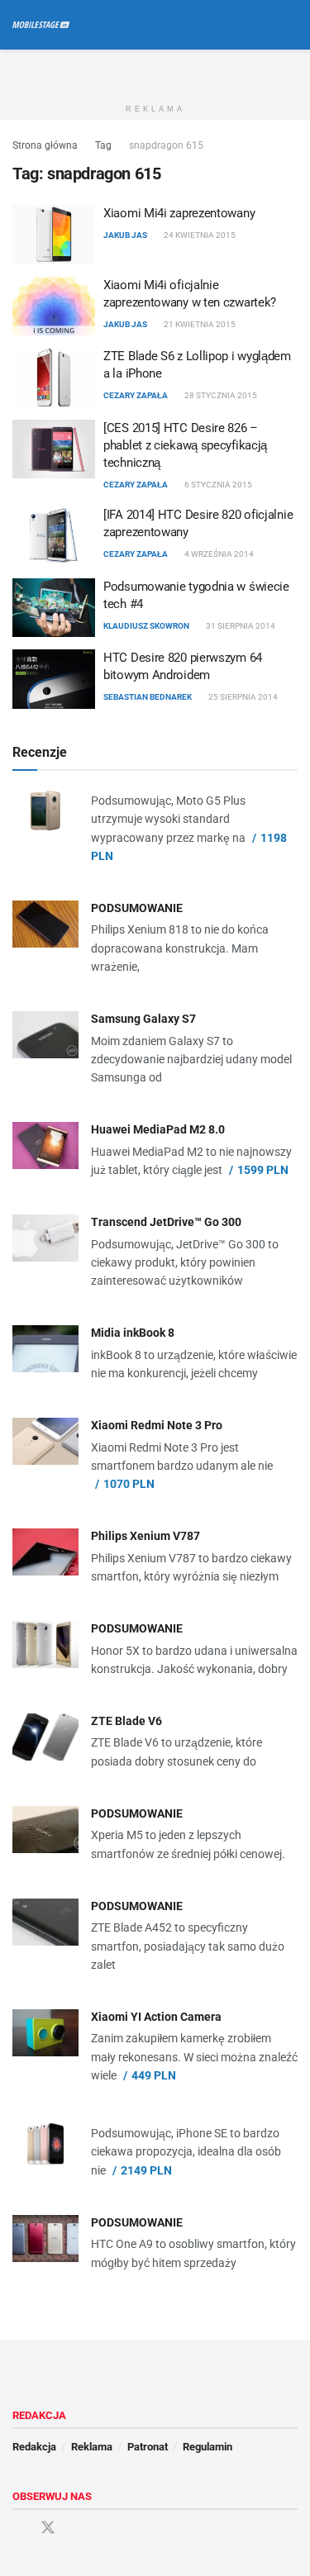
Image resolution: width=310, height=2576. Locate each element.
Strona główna (45, 145)
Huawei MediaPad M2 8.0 (158, 1129)
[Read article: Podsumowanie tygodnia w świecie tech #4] (54, 608)
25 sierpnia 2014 (242, 697)
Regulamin (207, 2447)
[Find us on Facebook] (18, 2528)
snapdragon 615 (166, 145)
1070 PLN (129, 1484)
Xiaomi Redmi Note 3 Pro (157, 1425)
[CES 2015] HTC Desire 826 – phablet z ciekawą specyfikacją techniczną (185, 445)
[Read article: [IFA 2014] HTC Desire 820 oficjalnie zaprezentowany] (54, 536)
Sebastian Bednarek (148, 697)
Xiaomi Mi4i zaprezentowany (179, 213)
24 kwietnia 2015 (199, 235)
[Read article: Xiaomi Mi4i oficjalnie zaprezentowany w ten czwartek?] (54, 307)
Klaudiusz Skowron (146, 626)
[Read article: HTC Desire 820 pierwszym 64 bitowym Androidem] (54, 679)
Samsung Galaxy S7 (143, 1019)
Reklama (92, 2447)
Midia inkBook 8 (133, 1333)
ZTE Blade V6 (126, 1721)
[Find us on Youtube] (78, 2528)
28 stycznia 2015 (220, 395)
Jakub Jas (125, 235)
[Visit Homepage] (41, 25)
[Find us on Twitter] (48, 2528)
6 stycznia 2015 (217, 485)
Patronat (148, 2447)
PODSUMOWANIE (137, 908)
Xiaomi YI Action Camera (156, 2017)
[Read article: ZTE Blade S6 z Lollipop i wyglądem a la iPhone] (54, 378)
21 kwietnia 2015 (199, 324)
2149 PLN (146, 2170)
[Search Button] (291, 25)
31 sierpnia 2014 (240, 626)
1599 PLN (263, 1170)
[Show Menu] (260, 25)
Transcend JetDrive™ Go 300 (166, 1222)
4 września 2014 (218, 554)
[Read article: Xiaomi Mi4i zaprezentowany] (54, 235)
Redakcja (34, 2447)
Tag (103, 145)
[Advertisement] (155, 70)
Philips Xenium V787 (145, 1536)
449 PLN (154, 2075)
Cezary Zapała (136, 395)
